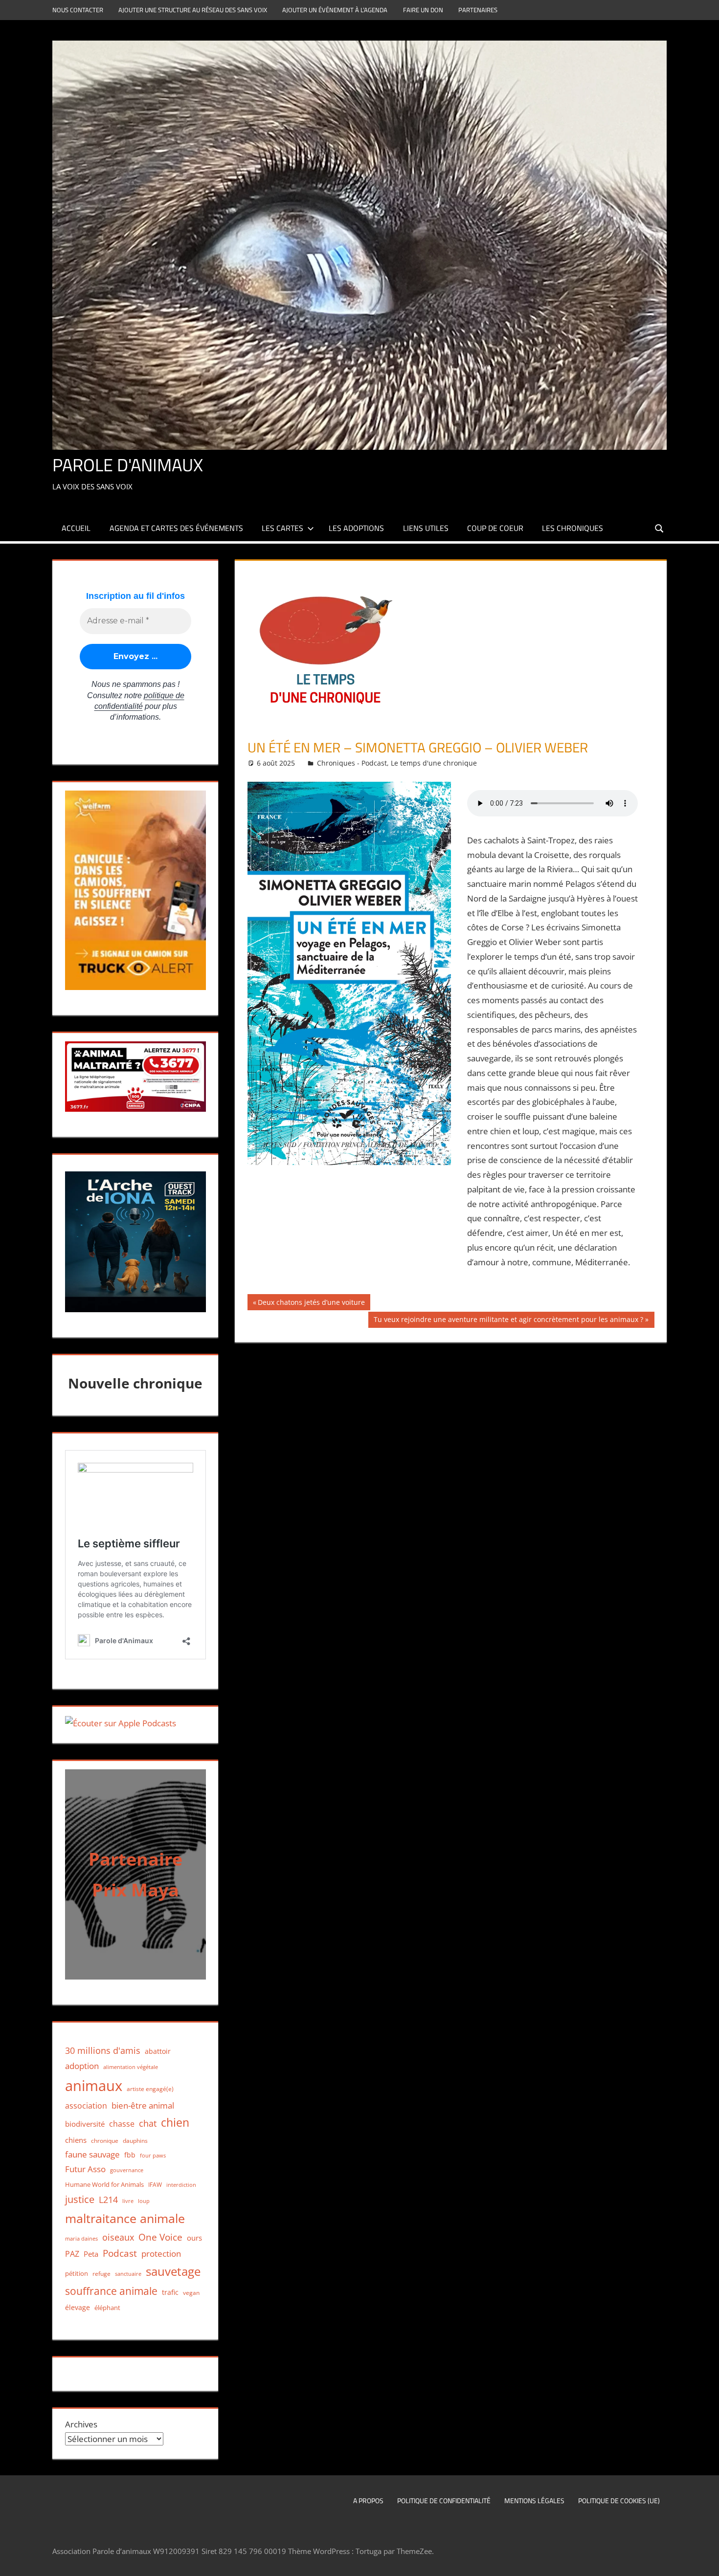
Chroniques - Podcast (352, 763)
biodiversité (85, 2124)
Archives (81, 2424)
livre (128, 2201)
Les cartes (282, 528)
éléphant (107, 2308)
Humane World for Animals (104, 2184)
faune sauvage (92, 2154)
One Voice (160, 2237)
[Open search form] (660, 528)
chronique (105, 2141)
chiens (76, 2140)
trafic (170, 2292)
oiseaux (118, 2237)
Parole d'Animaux (128, 465)
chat (148, 2123)
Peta (91, 2254)
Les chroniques (573, 528)
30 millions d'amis (103, 2050)
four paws (153, 2155)
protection (161, 2254)
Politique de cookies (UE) (619, 2500)
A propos (368, 2500)
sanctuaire (128, 2274)
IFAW (155, 2185)
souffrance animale (111, 2291)
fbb (130, 2155)
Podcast (120, 2253)
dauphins (135, 2141)
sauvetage (173, 2271)
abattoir (158, 2051)
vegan (191, 2293)
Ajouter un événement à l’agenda (335, 10)
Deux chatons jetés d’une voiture (311, 1304)
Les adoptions (356, 528)
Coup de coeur (495, 528)
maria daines (81, 2238)
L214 (108, 2200)
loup (144, 2201)
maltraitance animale (125, 2218)
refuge (101, 2274)
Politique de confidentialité (444, 2500)
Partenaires (478, 10)
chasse (122, 2124)
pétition (77, 2273)
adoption (82, 2066)
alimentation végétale (131, 2067)
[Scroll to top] (703, 2560)
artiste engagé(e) (150, 2089)
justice (80, 2199)
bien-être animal (143, 2105)
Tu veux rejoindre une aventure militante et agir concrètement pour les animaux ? (508, 1321)
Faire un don (423, 10)
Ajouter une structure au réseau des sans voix (193, 10)
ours (194, 2238)
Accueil (76, 528)
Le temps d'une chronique (434, 763)
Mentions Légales (534, 2500)
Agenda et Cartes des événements (176, 528)
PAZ (72, 2254)
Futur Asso (85, 2169)
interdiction (181, 2185)
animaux (94, 2086)
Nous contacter (78, 10)
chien (175, 2123)
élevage (78, 2308)
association (86, 2106)
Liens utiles (426, 528)
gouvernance (127, 2170)
